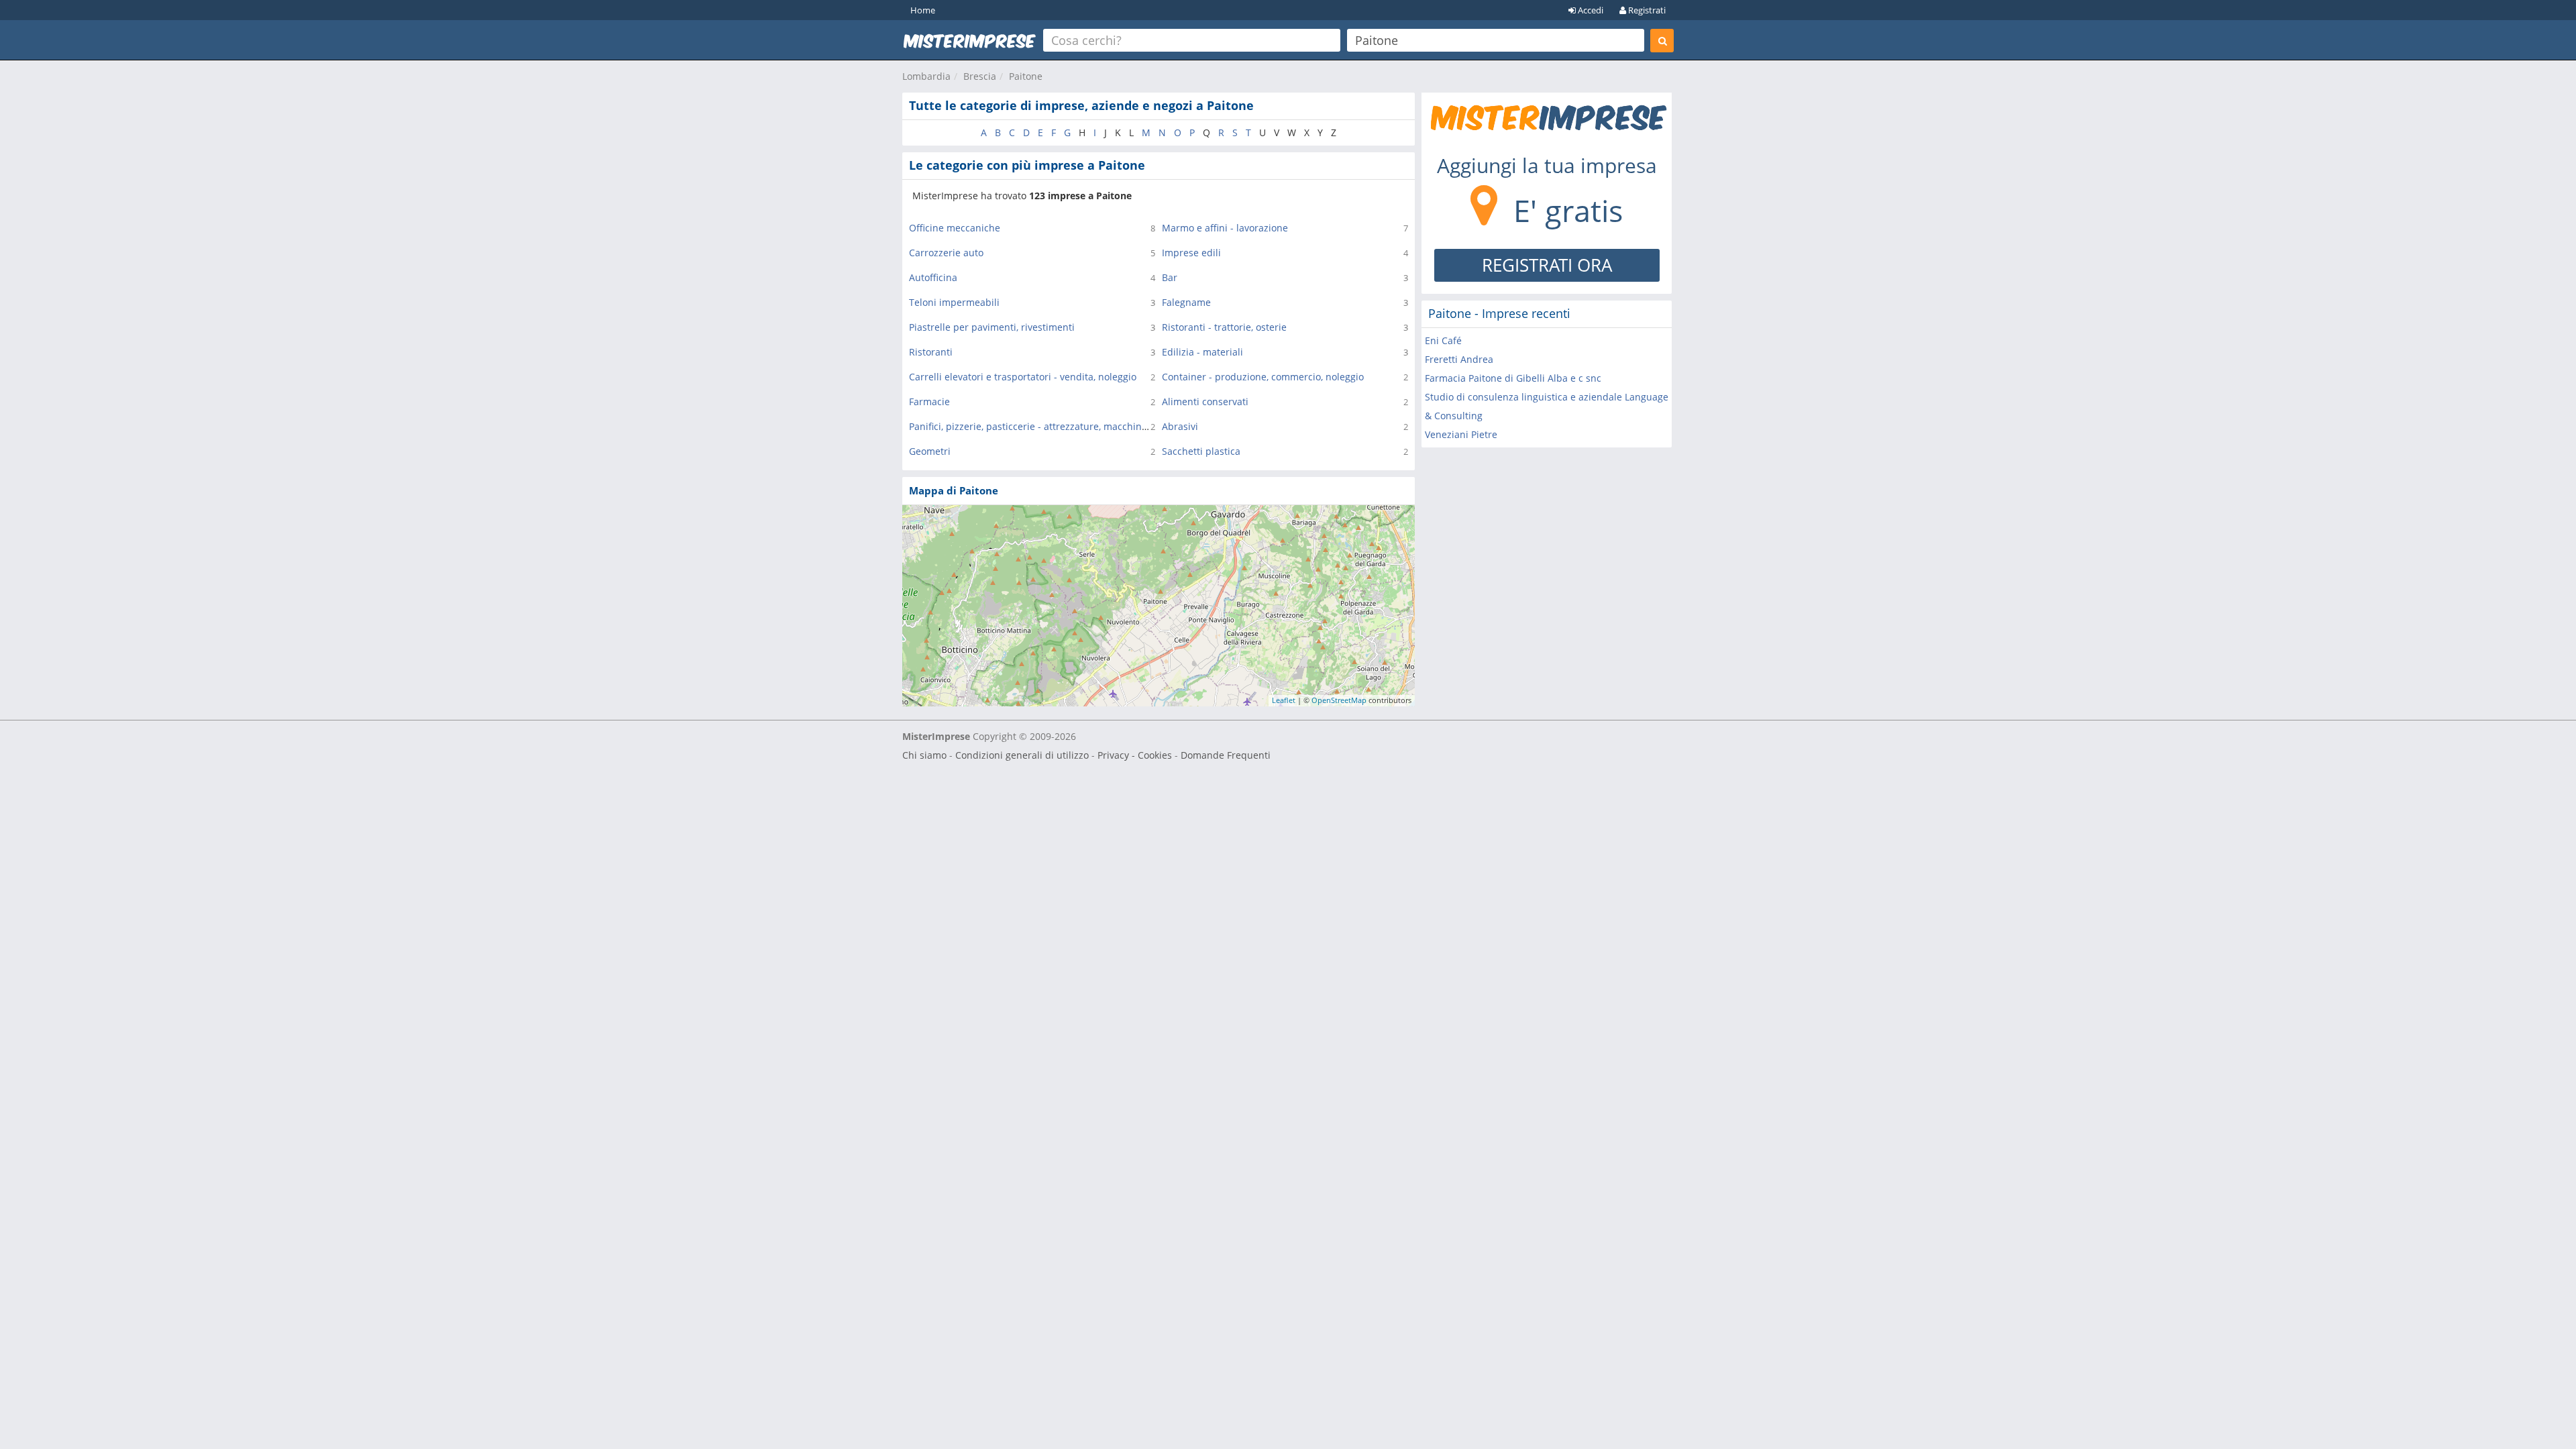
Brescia (980, 76)
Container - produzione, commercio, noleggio (1263, 377)
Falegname (1186, 302)
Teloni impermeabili (954, 302)
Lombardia (926, 76)
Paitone (1026, 76)
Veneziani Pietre (1461, 434)
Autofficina (933, 277)
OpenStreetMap (1339, 700)
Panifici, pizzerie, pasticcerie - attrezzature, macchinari (1031, 426)
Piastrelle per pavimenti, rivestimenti (992, 327)
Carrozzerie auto (946, 253)
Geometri (930, 451)
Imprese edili (1191, 253)
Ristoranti (931, 352)
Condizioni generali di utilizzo (1022, 755)
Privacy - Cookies (1135, 755)
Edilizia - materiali (1202, 352)
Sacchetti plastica (1201, 451)
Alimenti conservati (1205, 401)
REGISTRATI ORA (1547, 265)
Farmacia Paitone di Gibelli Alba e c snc (1513, 378)
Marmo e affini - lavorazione (1225, 228)
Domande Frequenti (1226, 755)
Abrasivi (1180, 426)
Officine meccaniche (955, 228)
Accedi (1590, 10)
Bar (1170, 277)
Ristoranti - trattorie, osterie (1224, 327)
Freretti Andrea (1459, 359)
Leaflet (1284, 700)
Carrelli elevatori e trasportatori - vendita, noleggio (1023, 377)
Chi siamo (924, 755)
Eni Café (1443, 340)
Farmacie (929, 401)
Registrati (1646, 10)
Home (923, 10)
